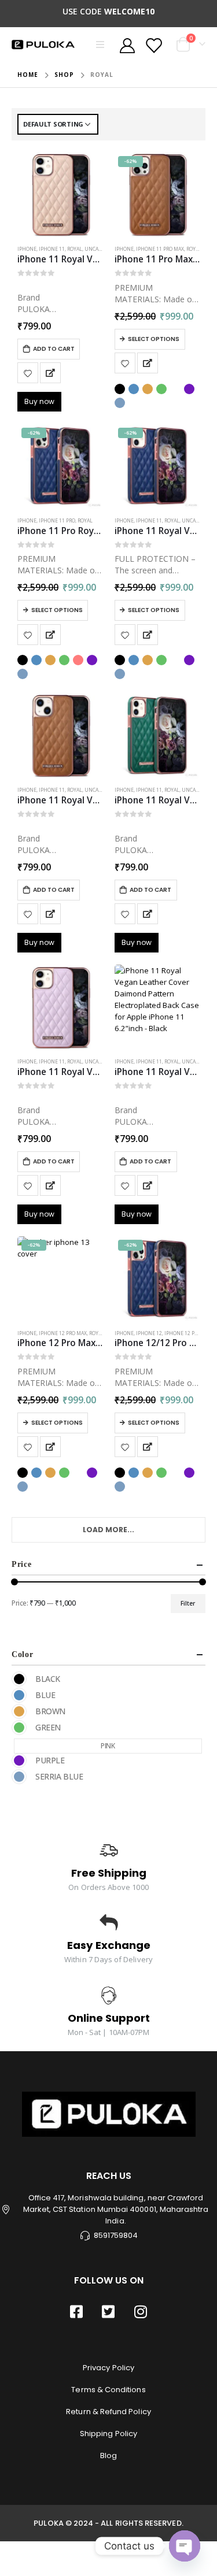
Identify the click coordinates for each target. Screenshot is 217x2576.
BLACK (120, 389)
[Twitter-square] (109, 2311)
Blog (108, 2455)
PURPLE (189, 389)
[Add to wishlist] (28, 373)
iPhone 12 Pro (183, 1333)
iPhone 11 (52, 249)
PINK (175, 389)
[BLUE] (19, 1695)
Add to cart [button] (54, 349)
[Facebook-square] (76, 2311)
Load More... (108, 1530)
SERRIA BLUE (120, 403)
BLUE (134, 389)
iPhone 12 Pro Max (63, 1333)
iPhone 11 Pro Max (160, 249)
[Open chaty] (185, 2546)
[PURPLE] (19, 1760)
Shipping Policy (108, 2434)
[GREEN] (19, 1728)
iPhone (27, 249)
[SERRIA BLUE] (19, 1777)
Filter (188, 1603)
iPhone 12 (149, 1333)
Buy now (39, 401)
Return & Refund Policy (108, 2412)
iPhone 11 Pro (57, 521)
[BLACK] (19, 1679)
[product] (60, 195)
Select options (154, 339)
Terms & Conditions (108, 2390)
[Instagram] (141, 2311)
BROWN (148, 389)
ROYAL (75, 249)
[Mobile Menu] (104, 45)
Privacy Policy (108, 2368)
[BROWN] (19, 1711)
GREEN (161, 389)
